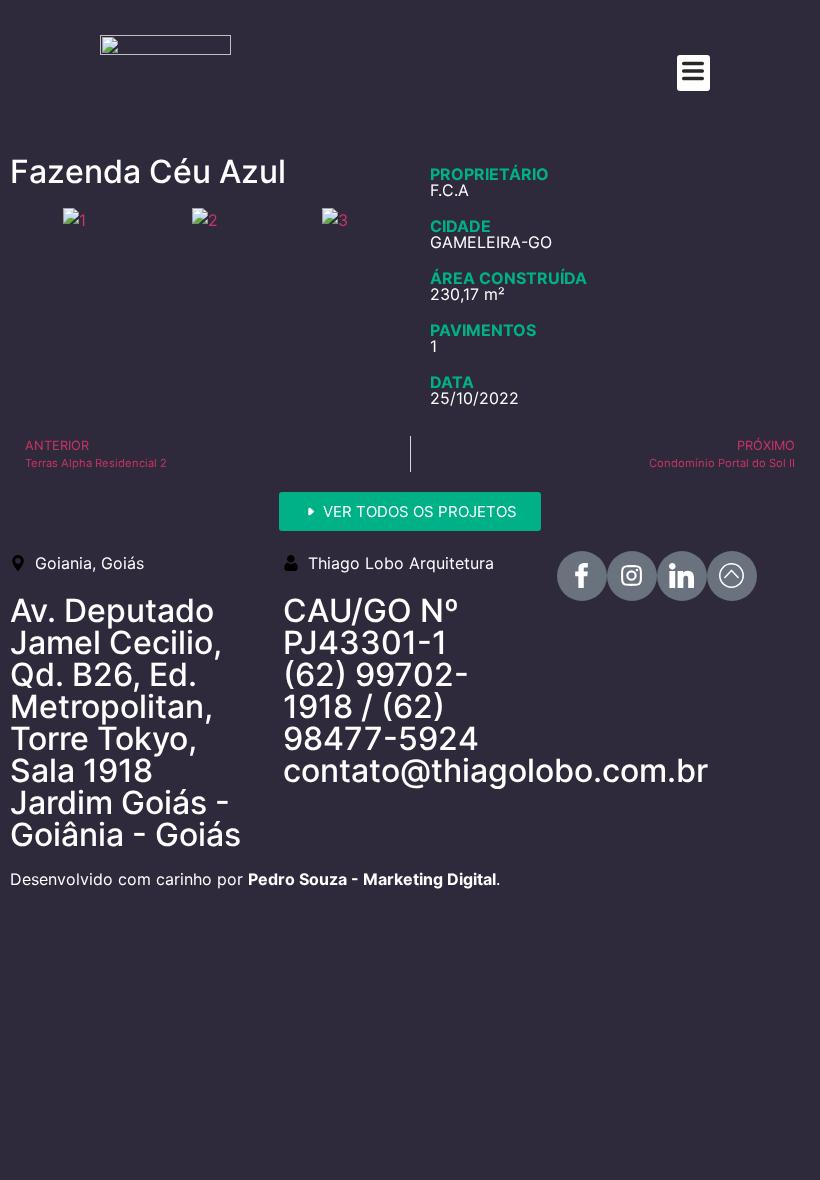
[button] (693, 73)
